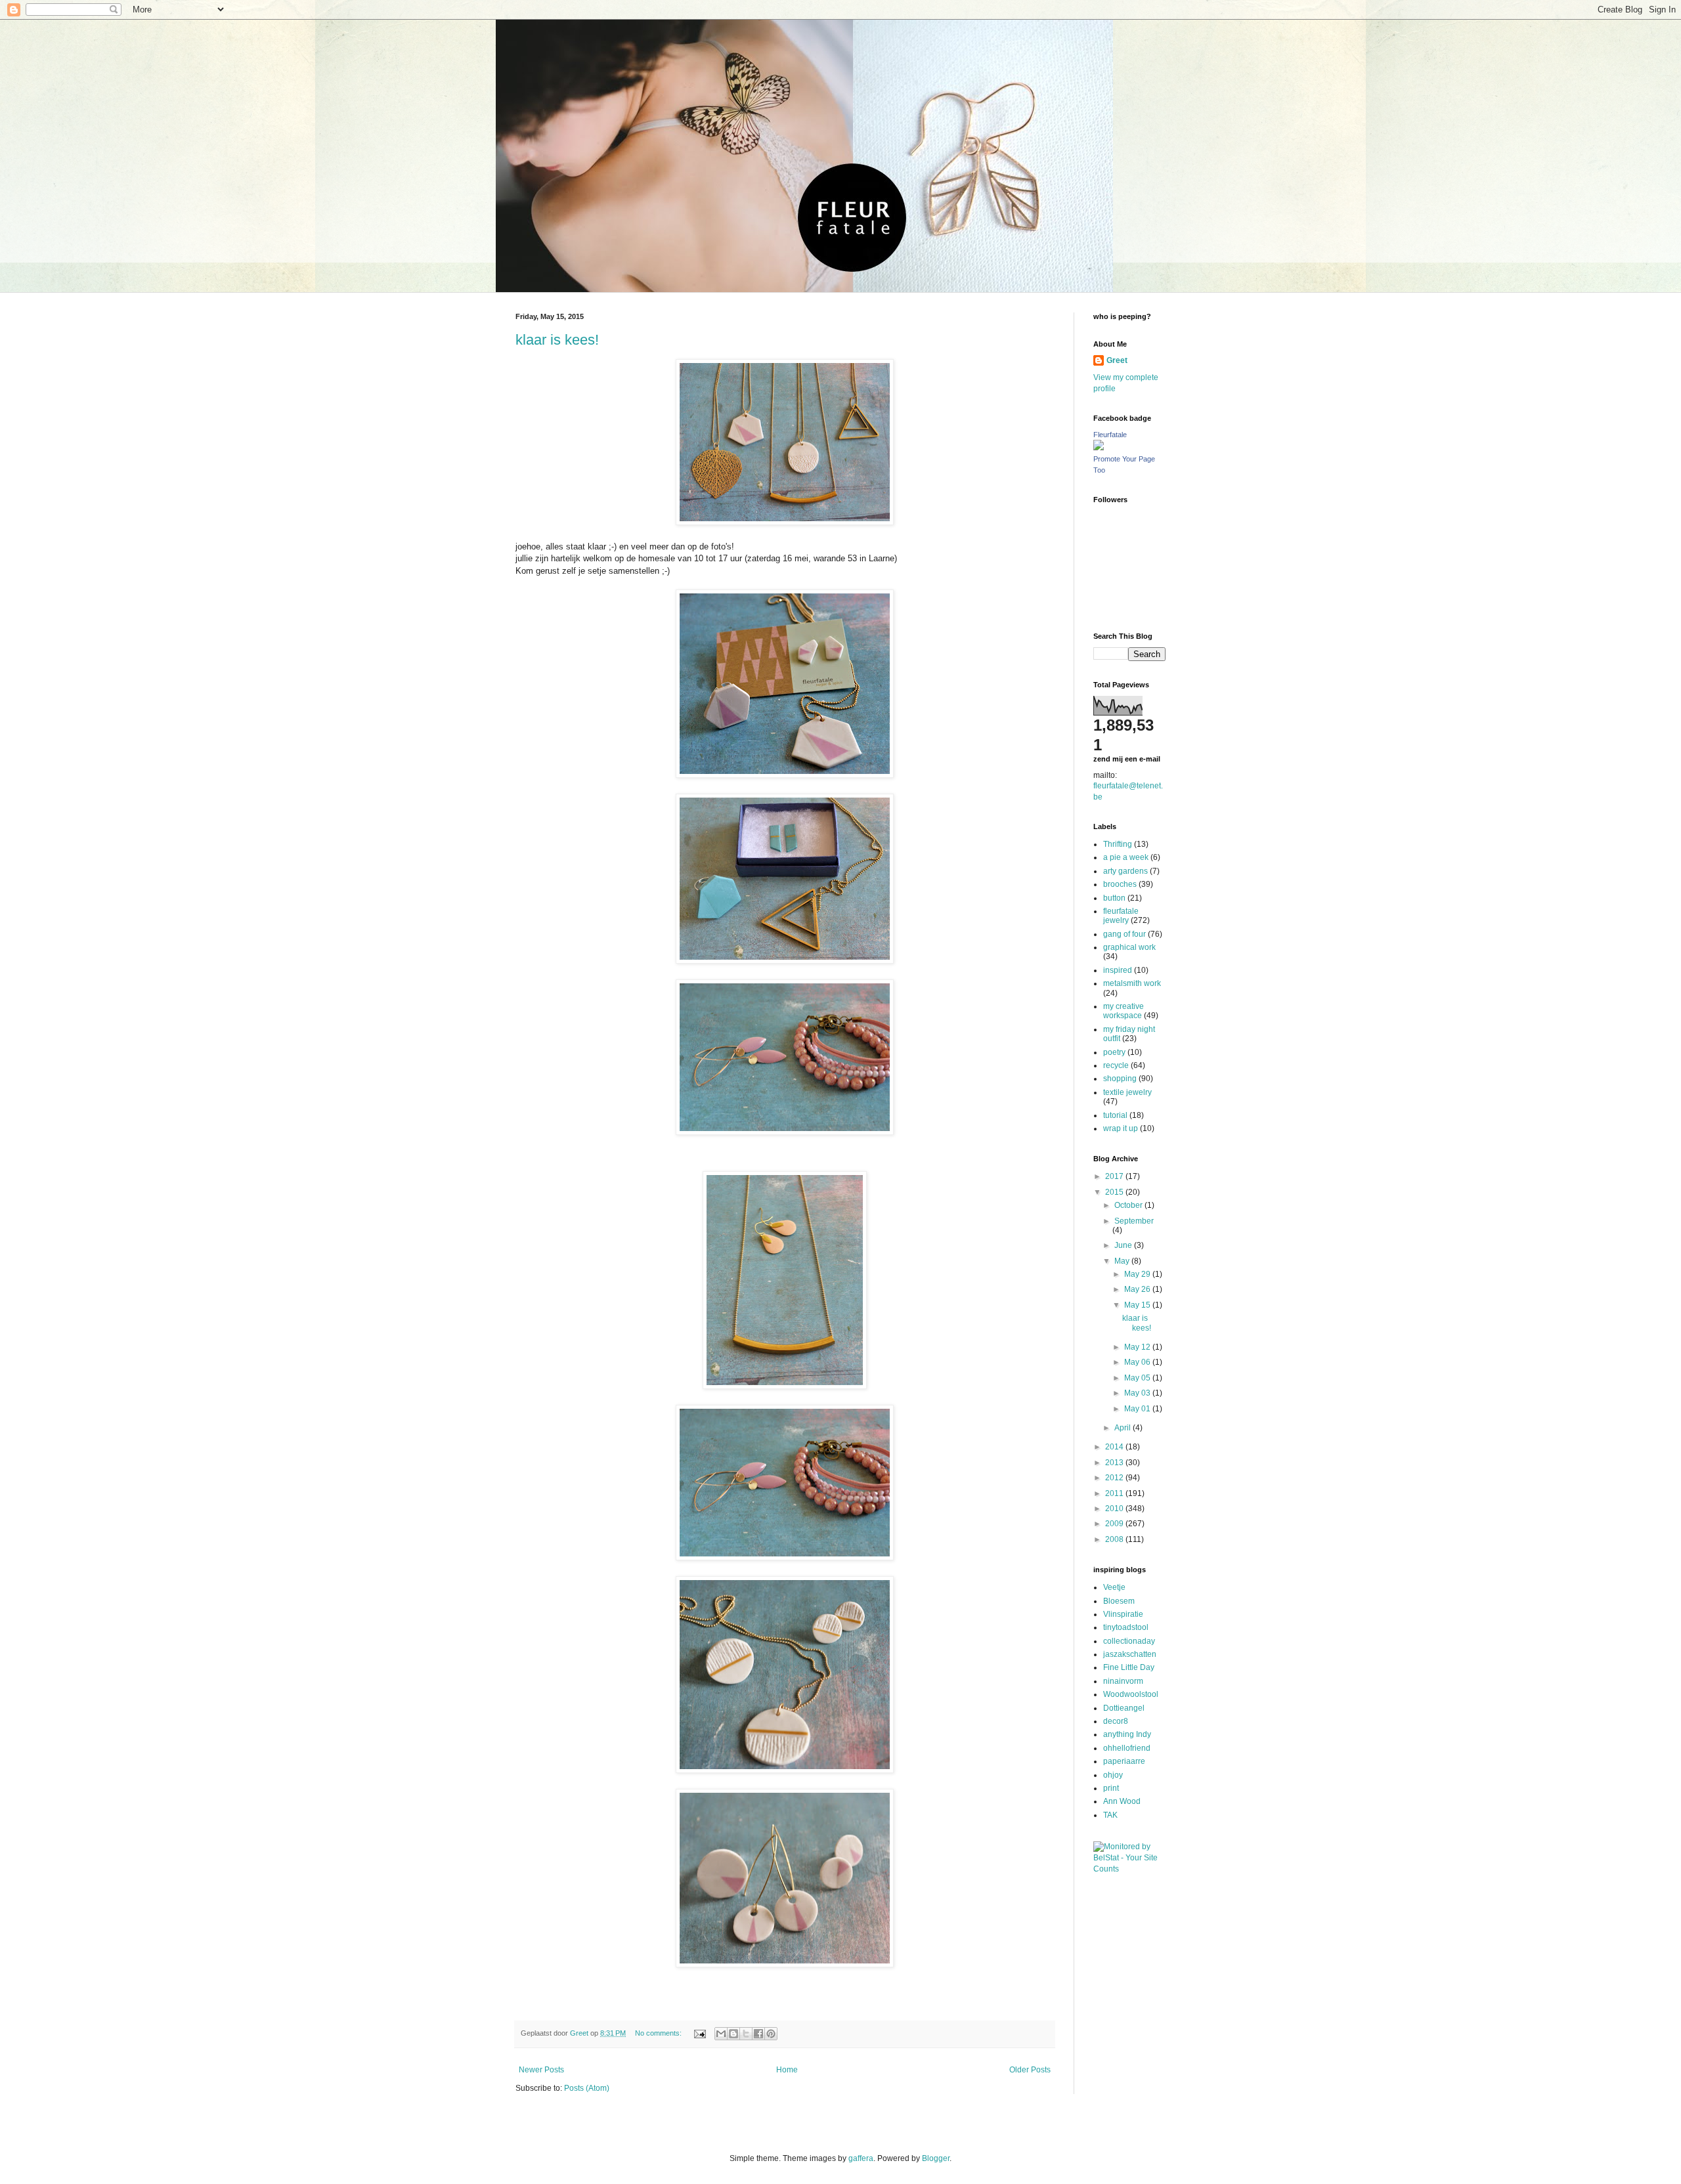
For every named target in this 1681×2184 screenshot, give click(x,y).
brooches (1120, 884)
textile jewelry (1127, 1092)
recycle (1116, 1065)
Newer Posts (541, 2070)
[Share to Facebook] (758, 2034)
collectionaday (1129, 1641)
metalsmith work (1132, 983)
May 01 (1138, 1409)
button (1114, 898)
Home (787, 2070)
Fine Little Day (1129, 1667)
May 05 (1138, 1378)
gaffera (861, 2158)
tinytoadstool (1126, 1627)
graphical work (1129, 947)
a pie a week (1126, 857)
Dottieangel (1124, 1708)
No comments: (659, 2033)
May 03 (1138, 1393)
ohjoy (1113, 1775)
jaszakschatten (1130, 1654)
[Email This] (721, 2034)
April (1124, 1428)
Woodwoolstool (1131, 1694)
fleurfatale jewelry (1121, 916)
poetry (1114, 1052)
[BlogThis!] (733, 2034)
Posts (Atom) (587, 2088)
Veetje (1114, 1587)
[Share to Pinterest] (771, 2034)
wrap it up (1121, 1128)
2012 (1115, 1478)
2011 (1115, 1493)
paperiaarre (1124, 1761)
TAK (1110, 1815)
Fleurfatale (1110, 435)
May (1123, 1261)
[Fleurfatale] (1099, 448)
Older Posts (1030, 2070)
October (1129, 1205)
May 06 (1138, 1362)
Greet (1117, 360)
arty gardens (1125, 871)
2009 (1115, 1524)
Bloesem (1119, 1601)
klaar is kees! (557, 340)
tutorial (1115, 1115)
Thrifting (1118, 844)
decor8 (1116, 1721)
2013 (1115, 1463)
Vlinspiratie (1123, 1614)
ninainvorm (1123, 1681)
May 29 (1138, 1274)
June (1124, 1245)
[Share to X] (746, 2034)
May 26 (1138, 1289)
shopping (1120, 1079)
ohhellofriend (1127, 1748)
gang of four (1124, 934)
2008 (1115, 1539)
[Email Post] (699, 2033)
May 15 (1138, 1305)
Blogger (936, 2158)
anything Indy (1127, 1734)
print (1111, 1788)
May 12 (1138, 1347)
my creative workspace (1124, 1011)
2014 (1115, 1447)
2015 (1115, 1192)
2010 (1115, 1509)
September (1134, 1221)
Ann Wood (1122, 1801)
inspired (1118, 970)
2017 (1115, 1176)
